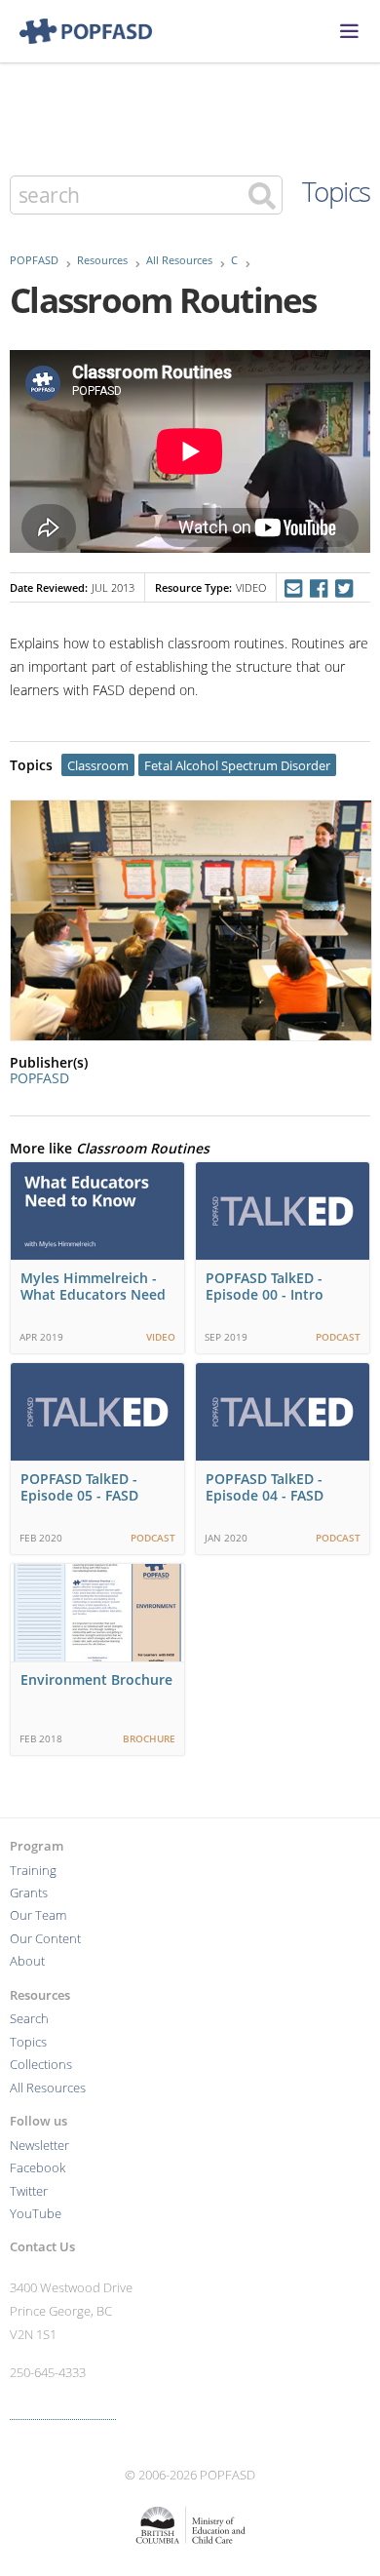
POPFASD (34, 260)
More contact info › (63, 2411)
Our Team (38, 1915)
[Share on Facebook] (318, 588)
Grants (29, 1893)
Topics (336, 191)
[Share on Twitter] (344, 588)
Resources (102, 260)
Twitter (29, 2191)
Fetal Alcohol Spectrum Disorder (237, 766)
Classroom (98, 766)
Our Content (45, 1939)
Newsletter (39, 2146)
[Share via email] (293, 588)
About (27, 1961)
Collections (41, 2065)
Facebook (38, 2168)
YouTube (36, 2214)
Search (29, 2019)
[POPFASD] (76, 31)
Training (33, 1871)
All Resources (179, 260)
